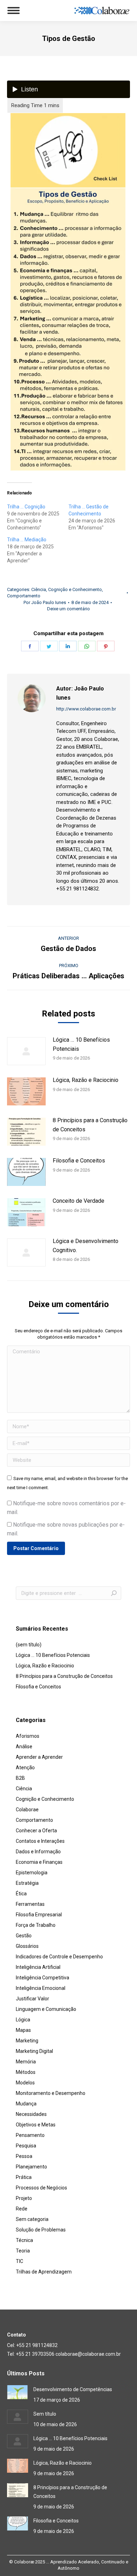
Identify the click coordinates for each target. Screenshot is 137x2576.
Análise (24, 1747)
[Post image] (26, 1051)
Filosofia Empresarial (39, 1915)
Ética (21, 1894)
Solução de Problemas (41, 2230)
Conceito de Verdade (79, 1201)
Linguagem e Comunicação (46, 2009)
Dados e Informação (38, 1852)
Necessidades (31, 2114)
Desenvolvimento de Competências (73, 2389)
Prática (24, 2177)
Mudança (26, 2104)
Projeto (24, 2198)
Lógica (23, 2020)
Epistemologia (32, 1873)
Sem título (45, 2414)
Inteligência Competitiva (43, 1978)
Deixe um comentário (68, 609)
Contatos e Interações (40, 1841)
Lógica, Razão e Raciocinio (86, 1080)
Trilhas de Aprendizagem (44, 2272)
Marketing (27, 2041)
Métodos (26, 2072)
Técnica (24, 2240)
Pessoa (24, 2156)
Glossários (27, 1946)
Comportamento (24, 596)
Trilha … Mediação (27, 540)
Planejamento (31, 2167)
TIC (19, 2261)
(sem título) (29, 1645)
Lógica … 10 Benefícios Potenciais (81, 1044)
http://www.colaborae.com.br (86, 709)
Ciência (39, 589)
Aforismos (28, 1736)
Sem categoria (32, 2219)
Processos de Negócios (41, 2188)
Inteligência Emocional (41, 1988)
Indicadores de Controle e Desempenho (59, 1957)
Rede (22, 2209)
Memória (26, 2062)
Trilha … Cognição (26, 507)
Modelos (25, 2083)
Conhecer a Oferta (36, 1831)
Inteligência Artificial (38, 1967)
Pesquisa (26, 2146)
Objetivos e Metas (36, 2125)
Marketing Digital (34, 2051)
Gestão (24, 1936)
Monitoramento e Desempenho (51, 2093)
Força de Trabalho (36, 1925)
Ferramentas (30, 1904)
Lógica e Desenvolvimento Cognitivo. (86, 1246)
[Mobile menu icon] (14, 11)
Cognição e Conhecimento (75, 589)
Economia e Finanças (39, 1862)
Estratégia (27, 1883)
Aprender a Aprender (39, 1757)
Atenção (25, 1768)
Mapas (23, 2030)
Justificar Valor (32, 1999)
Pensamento (30, 2135)
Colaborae (27, 1810)
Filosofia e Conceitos (79, 1161)
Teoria (23, 2251)
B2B (20, 1778)
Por (45, 602)
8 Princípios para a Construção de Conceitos (90, 1125)
